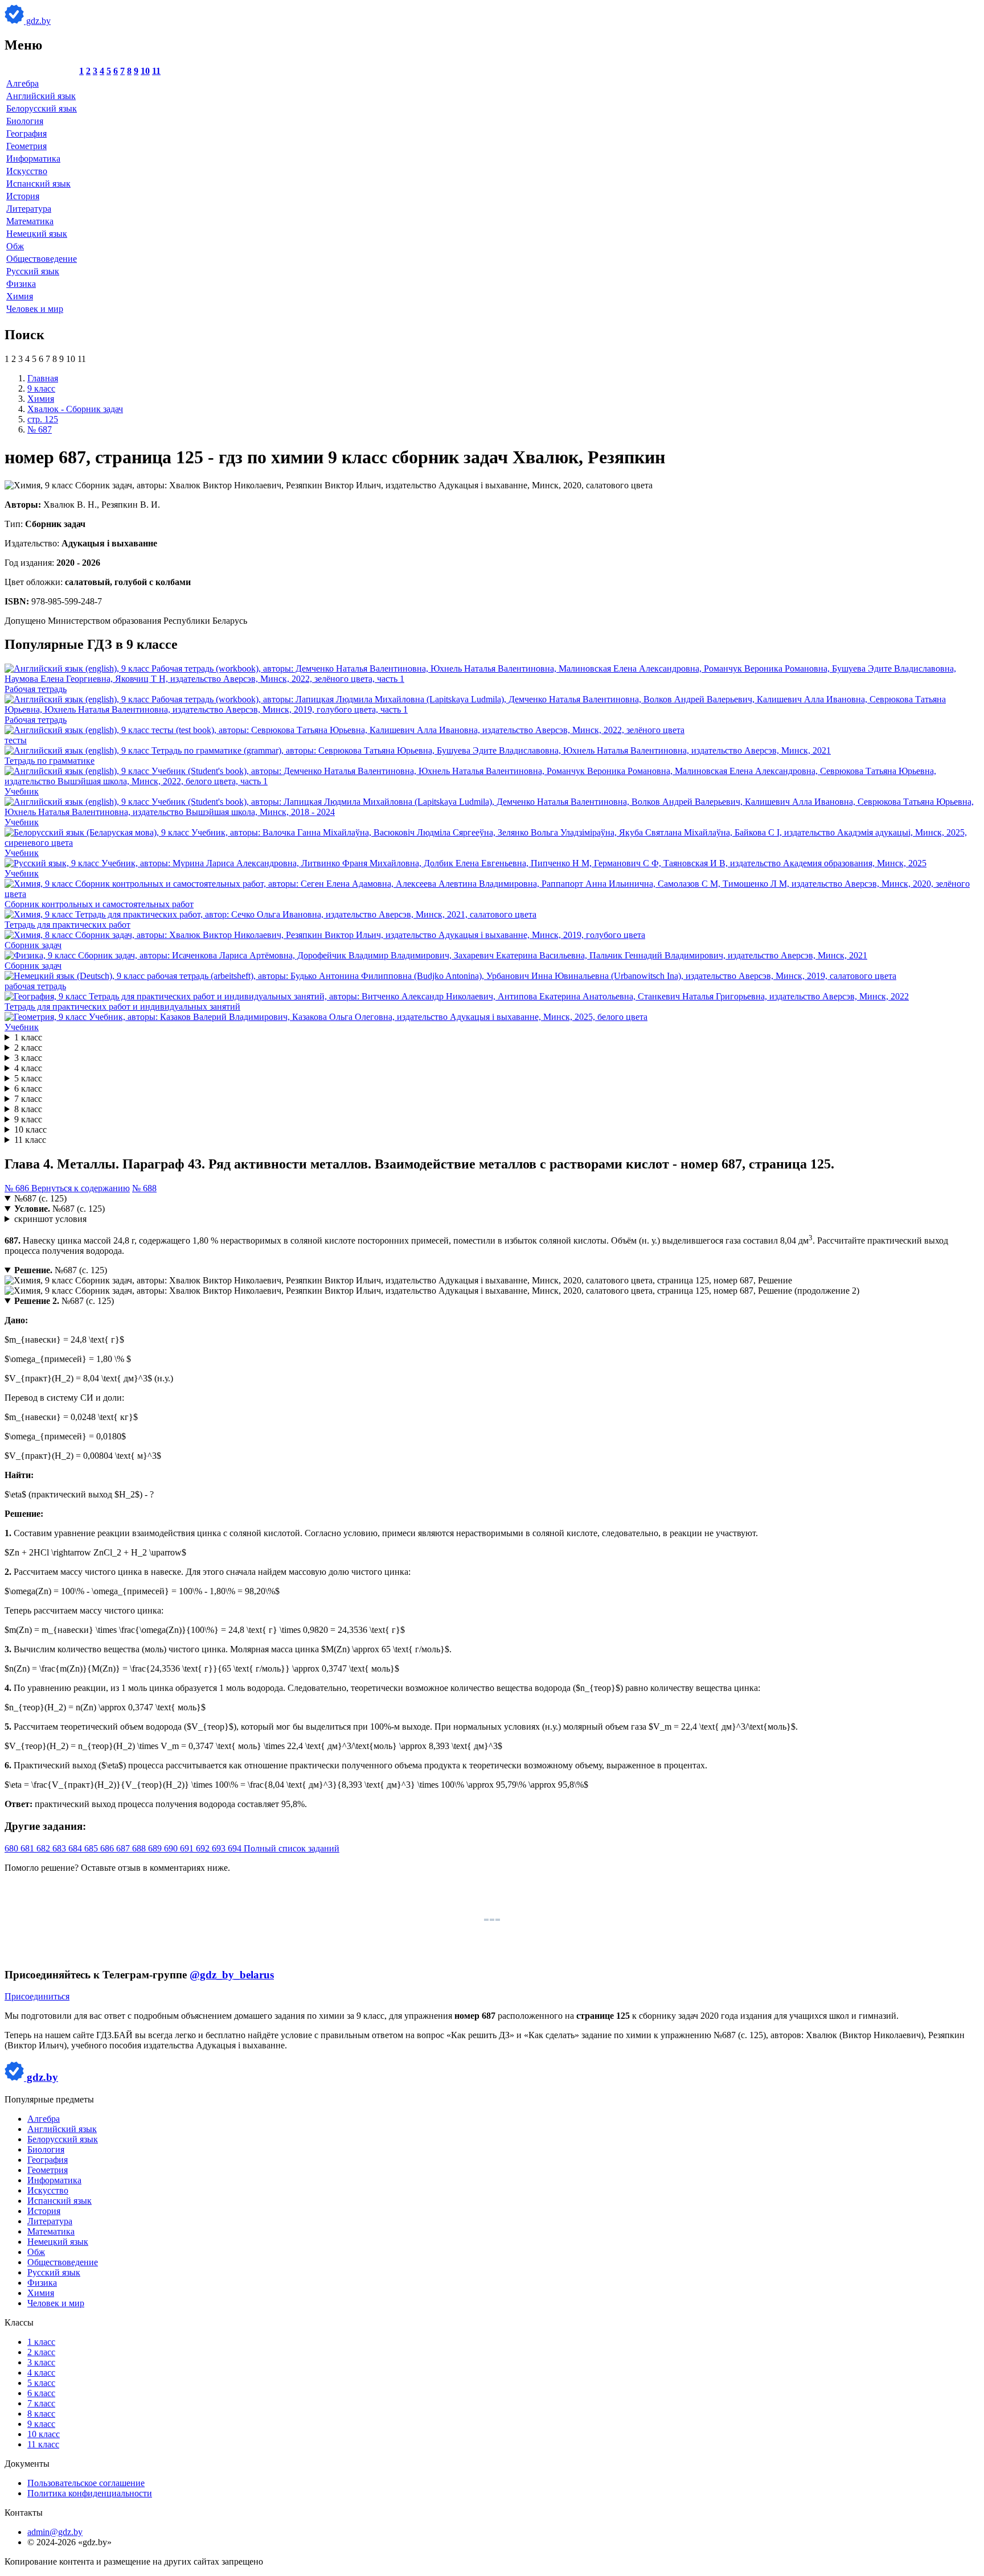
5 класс (28, 1078)
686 (108, 1848)
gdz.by (37, 21)
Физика (21, 284)
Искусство (27, 171)
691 (188, 1848)
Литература (29, 209)
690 (172, 1848)
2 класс (28, 1048)
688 (140, 1848)
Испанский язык (38, 184)
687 (124, 1848)
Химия (20, 296)
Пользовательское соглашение (86, 2483)
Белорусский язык (42, 108)
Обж (15, 246)
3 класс (28, 1058)
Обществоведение (42, 259)
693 (220, 1848)
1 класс (28, 1037)
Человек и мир (35, 309)
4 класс (28, 1068)
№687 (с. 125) (40, 1198)
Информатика (33, 159)
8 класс (28, 1109)
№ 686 (18, 1188)
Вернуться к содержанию (81, 1188)
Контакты (24, 2513)
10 (145, 71)
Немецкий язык (37, 234)
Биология (25, 121)
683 (60, 1848)
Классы (19, 2322)
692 (204, 1848)
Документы (27, 2464)
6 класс (28, 1089)
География (26, 133)
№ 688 (144, 1188)
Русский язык (33, 271)
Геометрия (26, 146)
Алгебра (22, 83)
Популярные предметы (49, 2099)
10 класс (30, 1129)
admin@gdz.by (55, 2532)
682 (44, 1848)
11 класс (30, 1140)
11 (156, 71)
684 (76, 1848)
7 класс (28, 1099)
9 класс (28, 1119)
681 (28, 1848)
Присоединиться (37, 1996)
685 (92, 1848)
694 (236, 1848)
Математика (30, 221)
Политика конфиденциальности (90, 2493)
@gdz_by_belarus (232, 1975)
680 (13, 1848)
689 (156, 1848)
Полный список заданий (292, 1848)
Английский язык (41, 96)
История (23, 196)
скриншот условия (50, 1219)
